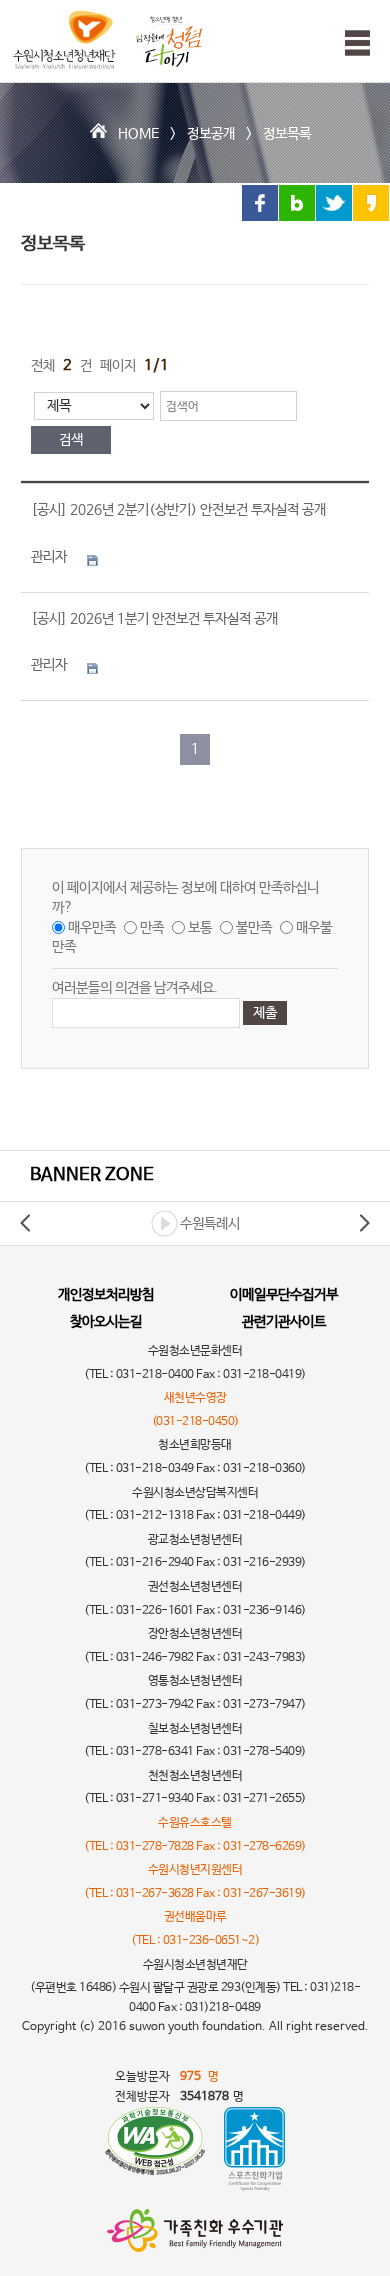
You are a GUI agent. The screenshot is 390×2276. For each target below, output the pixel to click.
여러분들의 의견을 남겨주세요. (135, 988)
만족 (152, 928)
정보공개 (211, 134)
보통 (200, 928)
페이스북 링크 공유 (260, 203)
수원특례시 (210, 1224)
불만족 (254, 928)
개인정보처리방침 (106, 1295)
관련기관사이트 (284, 1322)
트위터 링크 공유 (334, 203)
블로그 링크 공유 (297, 203)
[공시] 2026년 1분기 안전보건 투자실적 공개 (154, 619)
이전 (26, 1223)
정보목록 (287, 134)
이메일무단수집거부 (284, 1295)
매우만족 (92, 928)
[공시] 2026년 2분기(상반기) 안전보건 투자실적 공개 (178, 510)
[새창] (155, 2149)
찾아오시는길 (106, 1322)
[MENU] (352, 43)
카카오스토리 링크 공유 (371, 203)
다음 (364, 1223)
